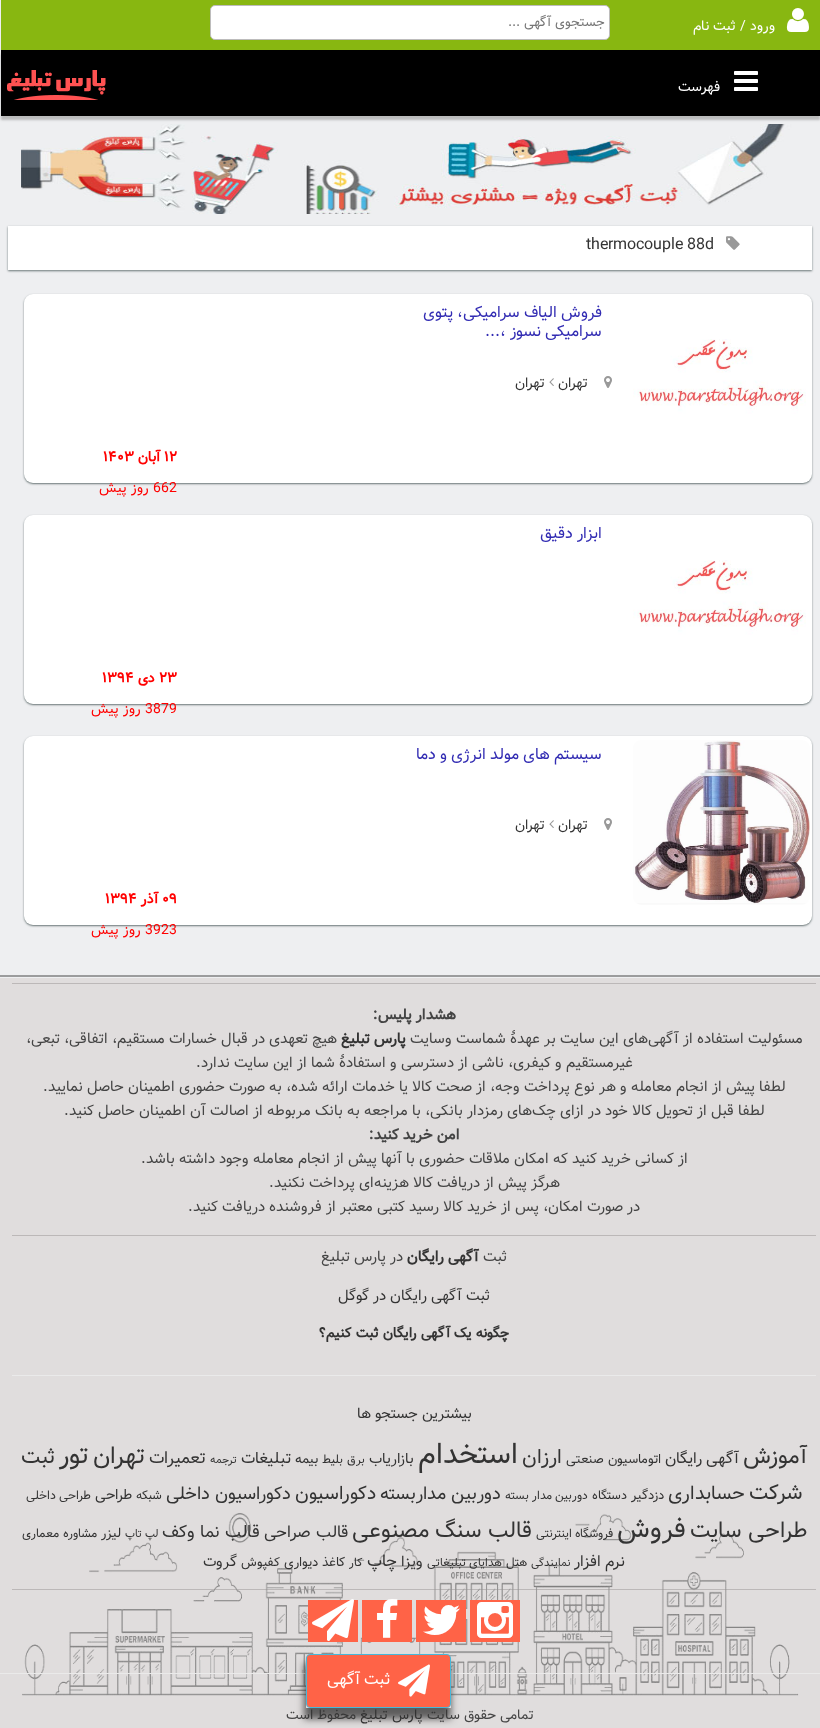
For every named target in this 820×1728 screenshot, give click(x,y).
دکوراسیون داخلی (228, 1494)
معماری (40, 1534)
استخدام (468, 1456)
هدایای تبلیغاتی (464, 1563)
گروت (220, 1562)
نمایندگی (550, 1563)
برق (356, 1460)
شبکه (149, 1496)
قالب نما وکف (211, 1532)
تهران (571, 384)
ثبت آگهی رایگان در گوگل (414, 1296)
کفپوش (260, 1563)
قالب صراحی (306, 1533)
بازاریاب (391, 1459)
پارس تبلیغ (373, 1039)
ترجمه (223, 1460)
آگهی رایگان (702, 1459)
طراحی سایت (748, 1531)
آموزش (775, 1457)
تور (74, 1456)
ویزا (412, 1562)
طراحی (113, 1495)
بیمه (306, 1459)
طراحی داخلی (58, 1496)
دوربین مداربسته (440, 1494)
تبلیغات (266, 1459)
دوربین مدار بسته (546, 1496)
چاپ (382, 1562)
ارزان (542, 1458)
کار (356, 1563)
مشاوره (80, 1534)
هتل (516, 1563)
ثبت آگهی (362, 1680)
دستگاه (609, 1496)
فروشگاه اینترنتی (574, 1534)
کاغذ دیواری (314, 1563)
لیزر (111, 1533)
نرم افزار (599, 1562)
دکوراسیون (335, 1494)
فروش (651, 1530)
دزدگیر (647, 1496)
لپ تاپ (141, 1534)
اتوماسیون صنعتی (613, 1460)
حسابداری (706, 1494)
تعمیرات (177, 1458)
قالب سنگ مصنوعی (442, 1531)
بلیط (332, 1460)
